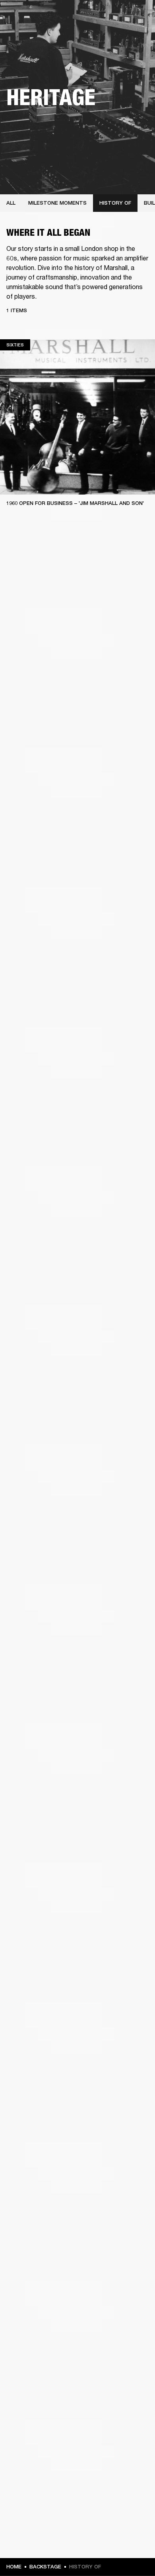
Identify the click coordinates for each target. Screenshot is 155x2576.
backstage (45, 2567)
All (11, 203)
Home (14, 2567)
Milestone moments (57, 203)
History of (115, 203)
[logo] (32, 32)
